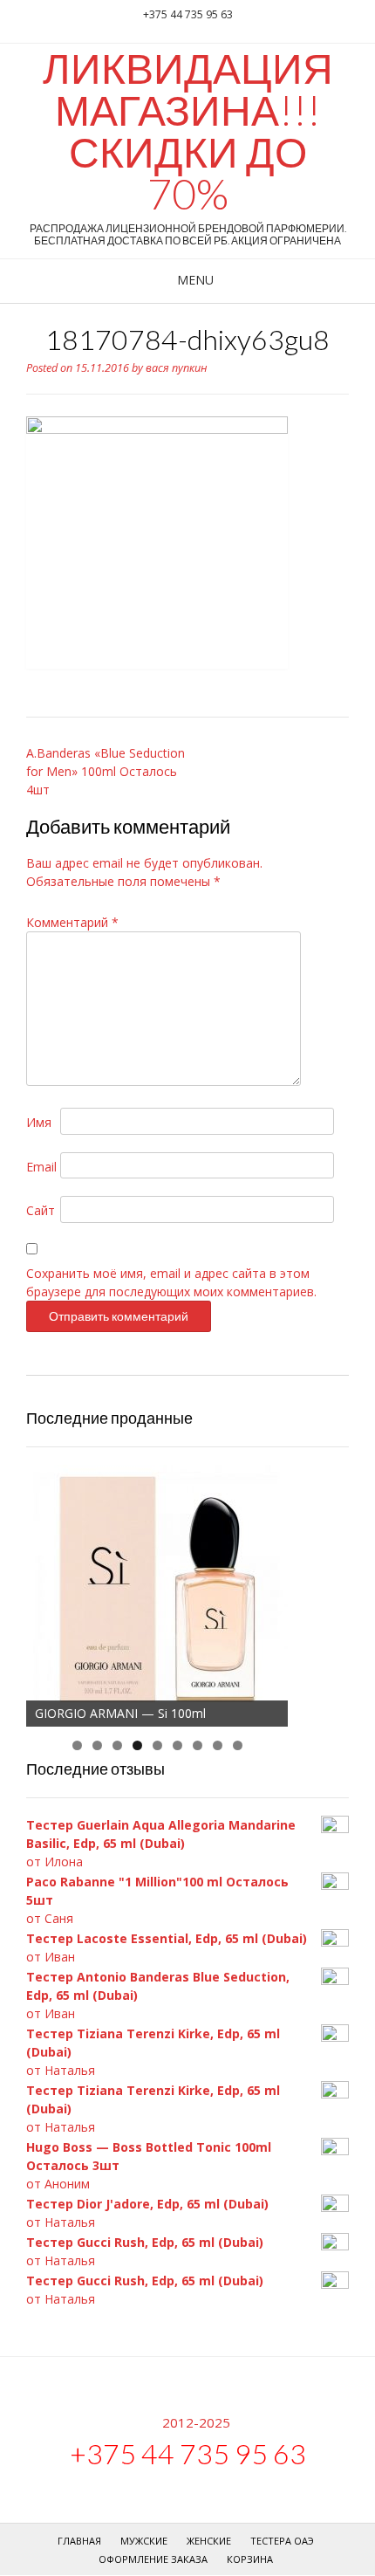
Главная (79, 2541)
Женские (209, 2541)
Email (41, 1167)
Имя (39, 1122)
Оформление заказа (153, 2559)
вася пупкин (177, 368)
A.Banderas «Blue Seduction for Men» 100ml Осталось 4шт (106, 771)
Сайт (41, 1210)
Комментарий (72, 922)
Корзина (250, 2559)
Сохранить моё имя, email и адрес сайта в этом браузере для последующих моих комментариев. (171, 1282)
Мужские (144, 2541)
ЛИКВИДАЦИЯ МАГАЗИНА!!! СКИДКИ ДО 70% (188, 131)
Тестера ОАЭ (282, 2541)
